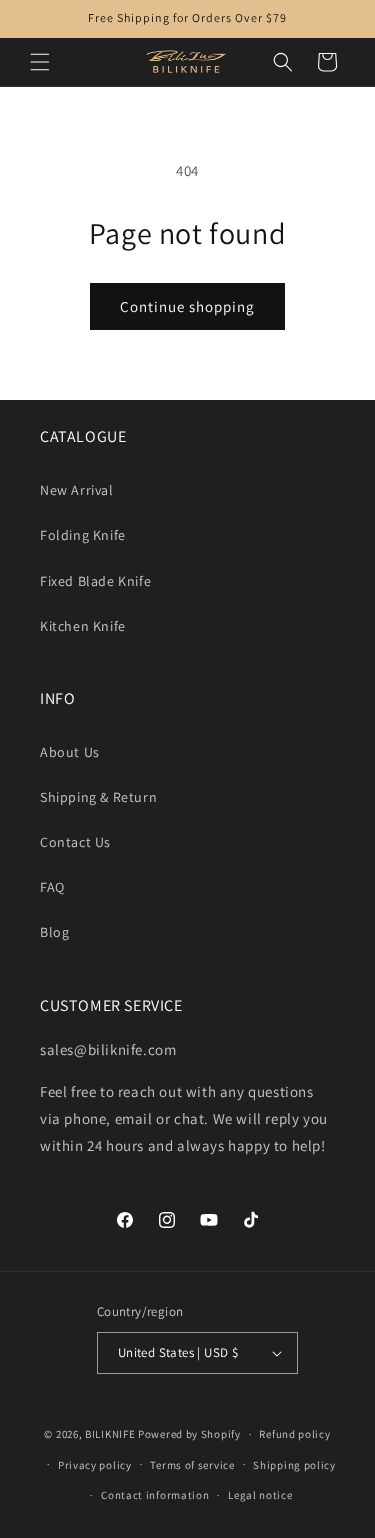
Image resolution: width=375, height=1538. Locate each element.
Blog (54, 932)
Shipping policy (294, 1465)
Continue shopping (187, 306)
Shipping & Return (98, 797)
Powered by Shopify (189, 1434)
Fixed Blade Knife (95, 581)
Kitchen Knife (83, 626)
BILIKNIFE (110, 1434)
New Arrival (77, 490)
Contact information (155, 1495)
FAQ (52, 887)
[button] (40, 62)
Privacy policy (95, 1465)
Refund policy (294, 1434)
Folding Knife (83, 535)
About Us (70, 752)
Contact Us (75, 842)
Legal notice (260, 1495)
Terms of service (192, 1465)
